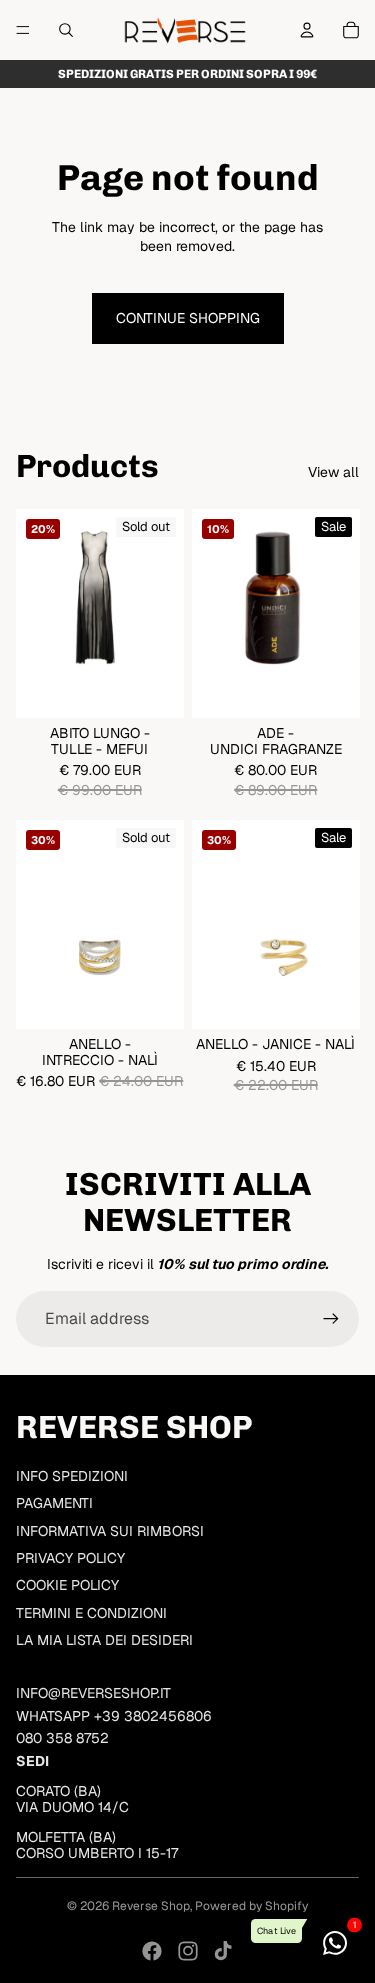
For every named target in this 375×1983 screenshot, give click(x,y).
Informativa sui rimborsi (110, 1531)
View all (333, 472)
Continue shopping (188, 318)
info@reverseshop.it (93, 1693)
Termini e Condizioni (91, 1613)
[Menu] (23, 30)
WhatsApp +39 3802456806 (114, 1716)
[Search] (66, 30)
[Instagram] (188, 1951)
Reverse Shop (151, 1906)
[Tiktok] (223, 1951)
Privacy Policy (70, 1558)
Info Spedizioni (72, 1476)
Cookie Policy (67, 1585)
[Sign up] (331, 1319)
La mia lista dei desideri (104, 1640)
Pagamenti (54, 1503)
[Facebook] (152, 1951)
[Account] (307, 30)
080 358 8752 (62, 1738)
